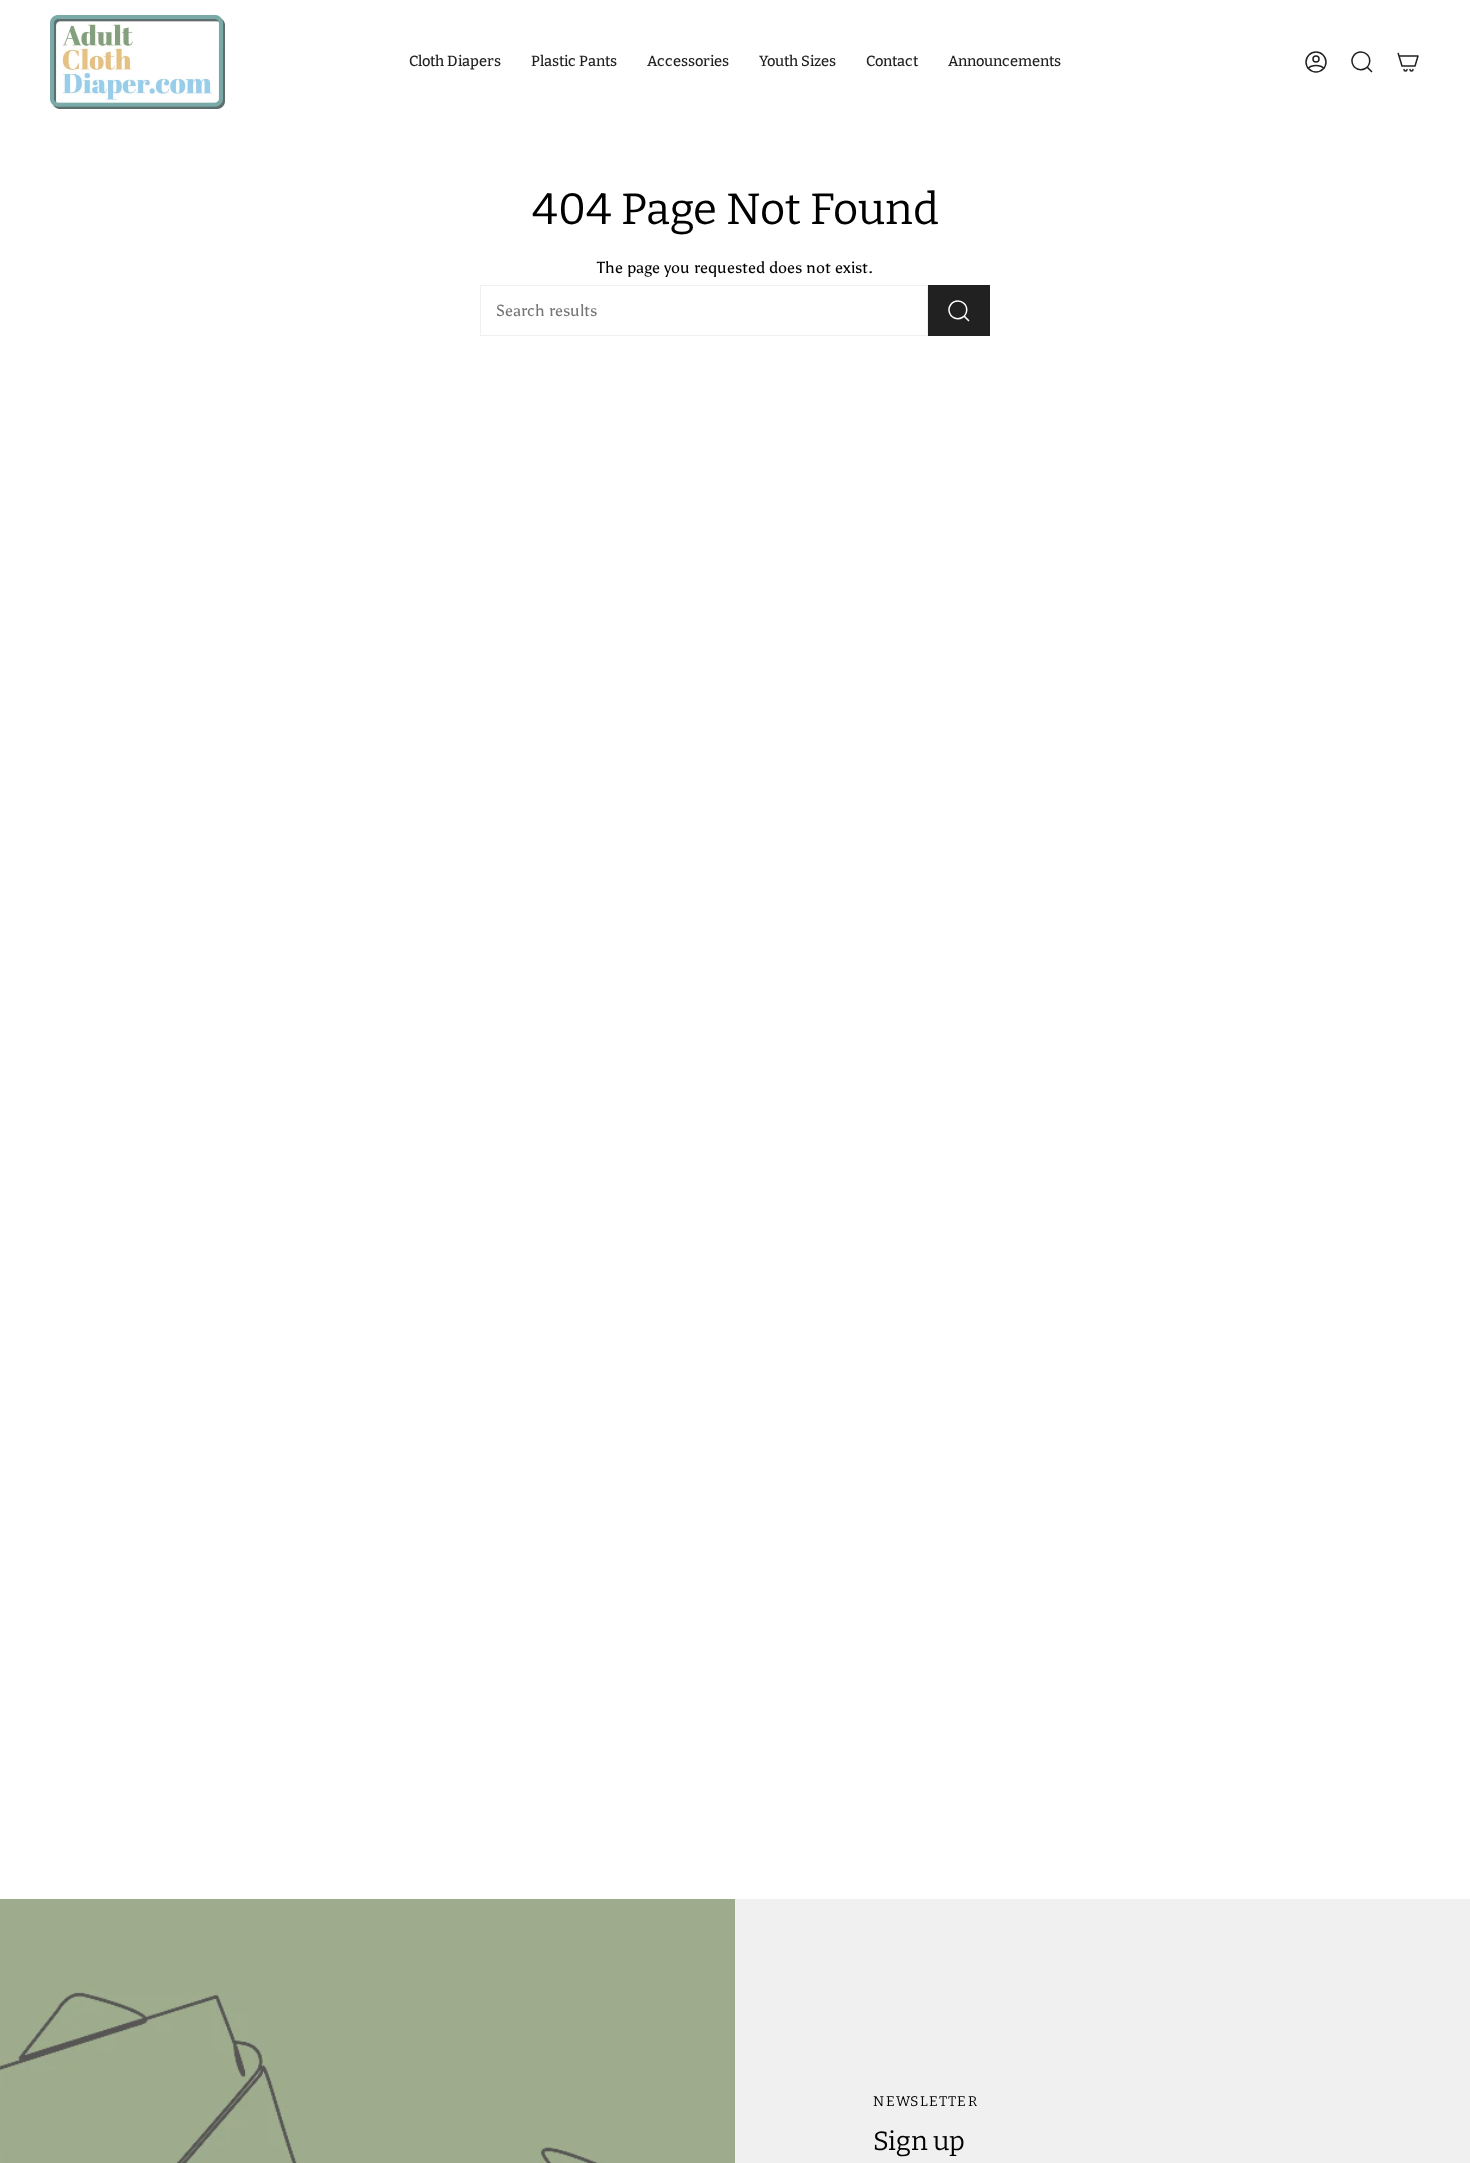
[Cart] (1408, 62)
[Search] (959, 310)
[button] (455, 62)
